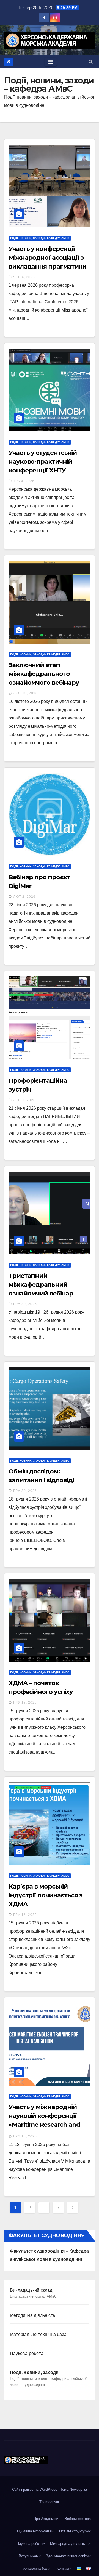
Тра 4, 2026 (24, 481)
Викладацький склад (33, 2293)
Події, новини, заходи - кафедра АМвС (40, 238)
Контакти (64, 2568)
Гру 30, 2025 (25, 1304)
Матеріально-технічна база (38, 2334)
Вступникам (29, 2556)
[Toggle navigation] (51, 62)
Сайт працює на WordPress (35, 2489)
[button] (91, 62)
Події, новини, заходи (48, 2378)
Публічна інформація (34, 2531)
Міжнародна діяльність (69, 2544)
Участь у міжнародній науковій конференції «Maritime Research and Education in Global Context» (44, 2125)
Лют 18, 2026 (25, 693)
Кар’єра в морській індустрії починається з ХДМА (46, 1895)
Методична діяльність (32, 2315)
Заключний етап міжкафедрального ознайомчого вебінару (44, 674)
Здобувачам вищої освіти (67, 2556)
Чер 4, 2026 (24, 277)
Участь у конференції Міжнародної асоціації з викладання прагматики (47, 258)
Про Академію (45, 2519)
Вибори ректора (78, 2519)
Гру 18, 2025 (25, 1703)
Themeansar (49, 2502)
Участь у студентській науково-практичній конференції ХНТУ (43, 462)
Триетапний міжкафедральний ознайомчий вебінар (41, 1285)
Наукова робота (27, 2353)
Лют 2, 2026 (24, 897)
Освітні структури (74, 2531)
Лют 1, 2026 (24, 1100)
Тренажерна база (35, 2568)
